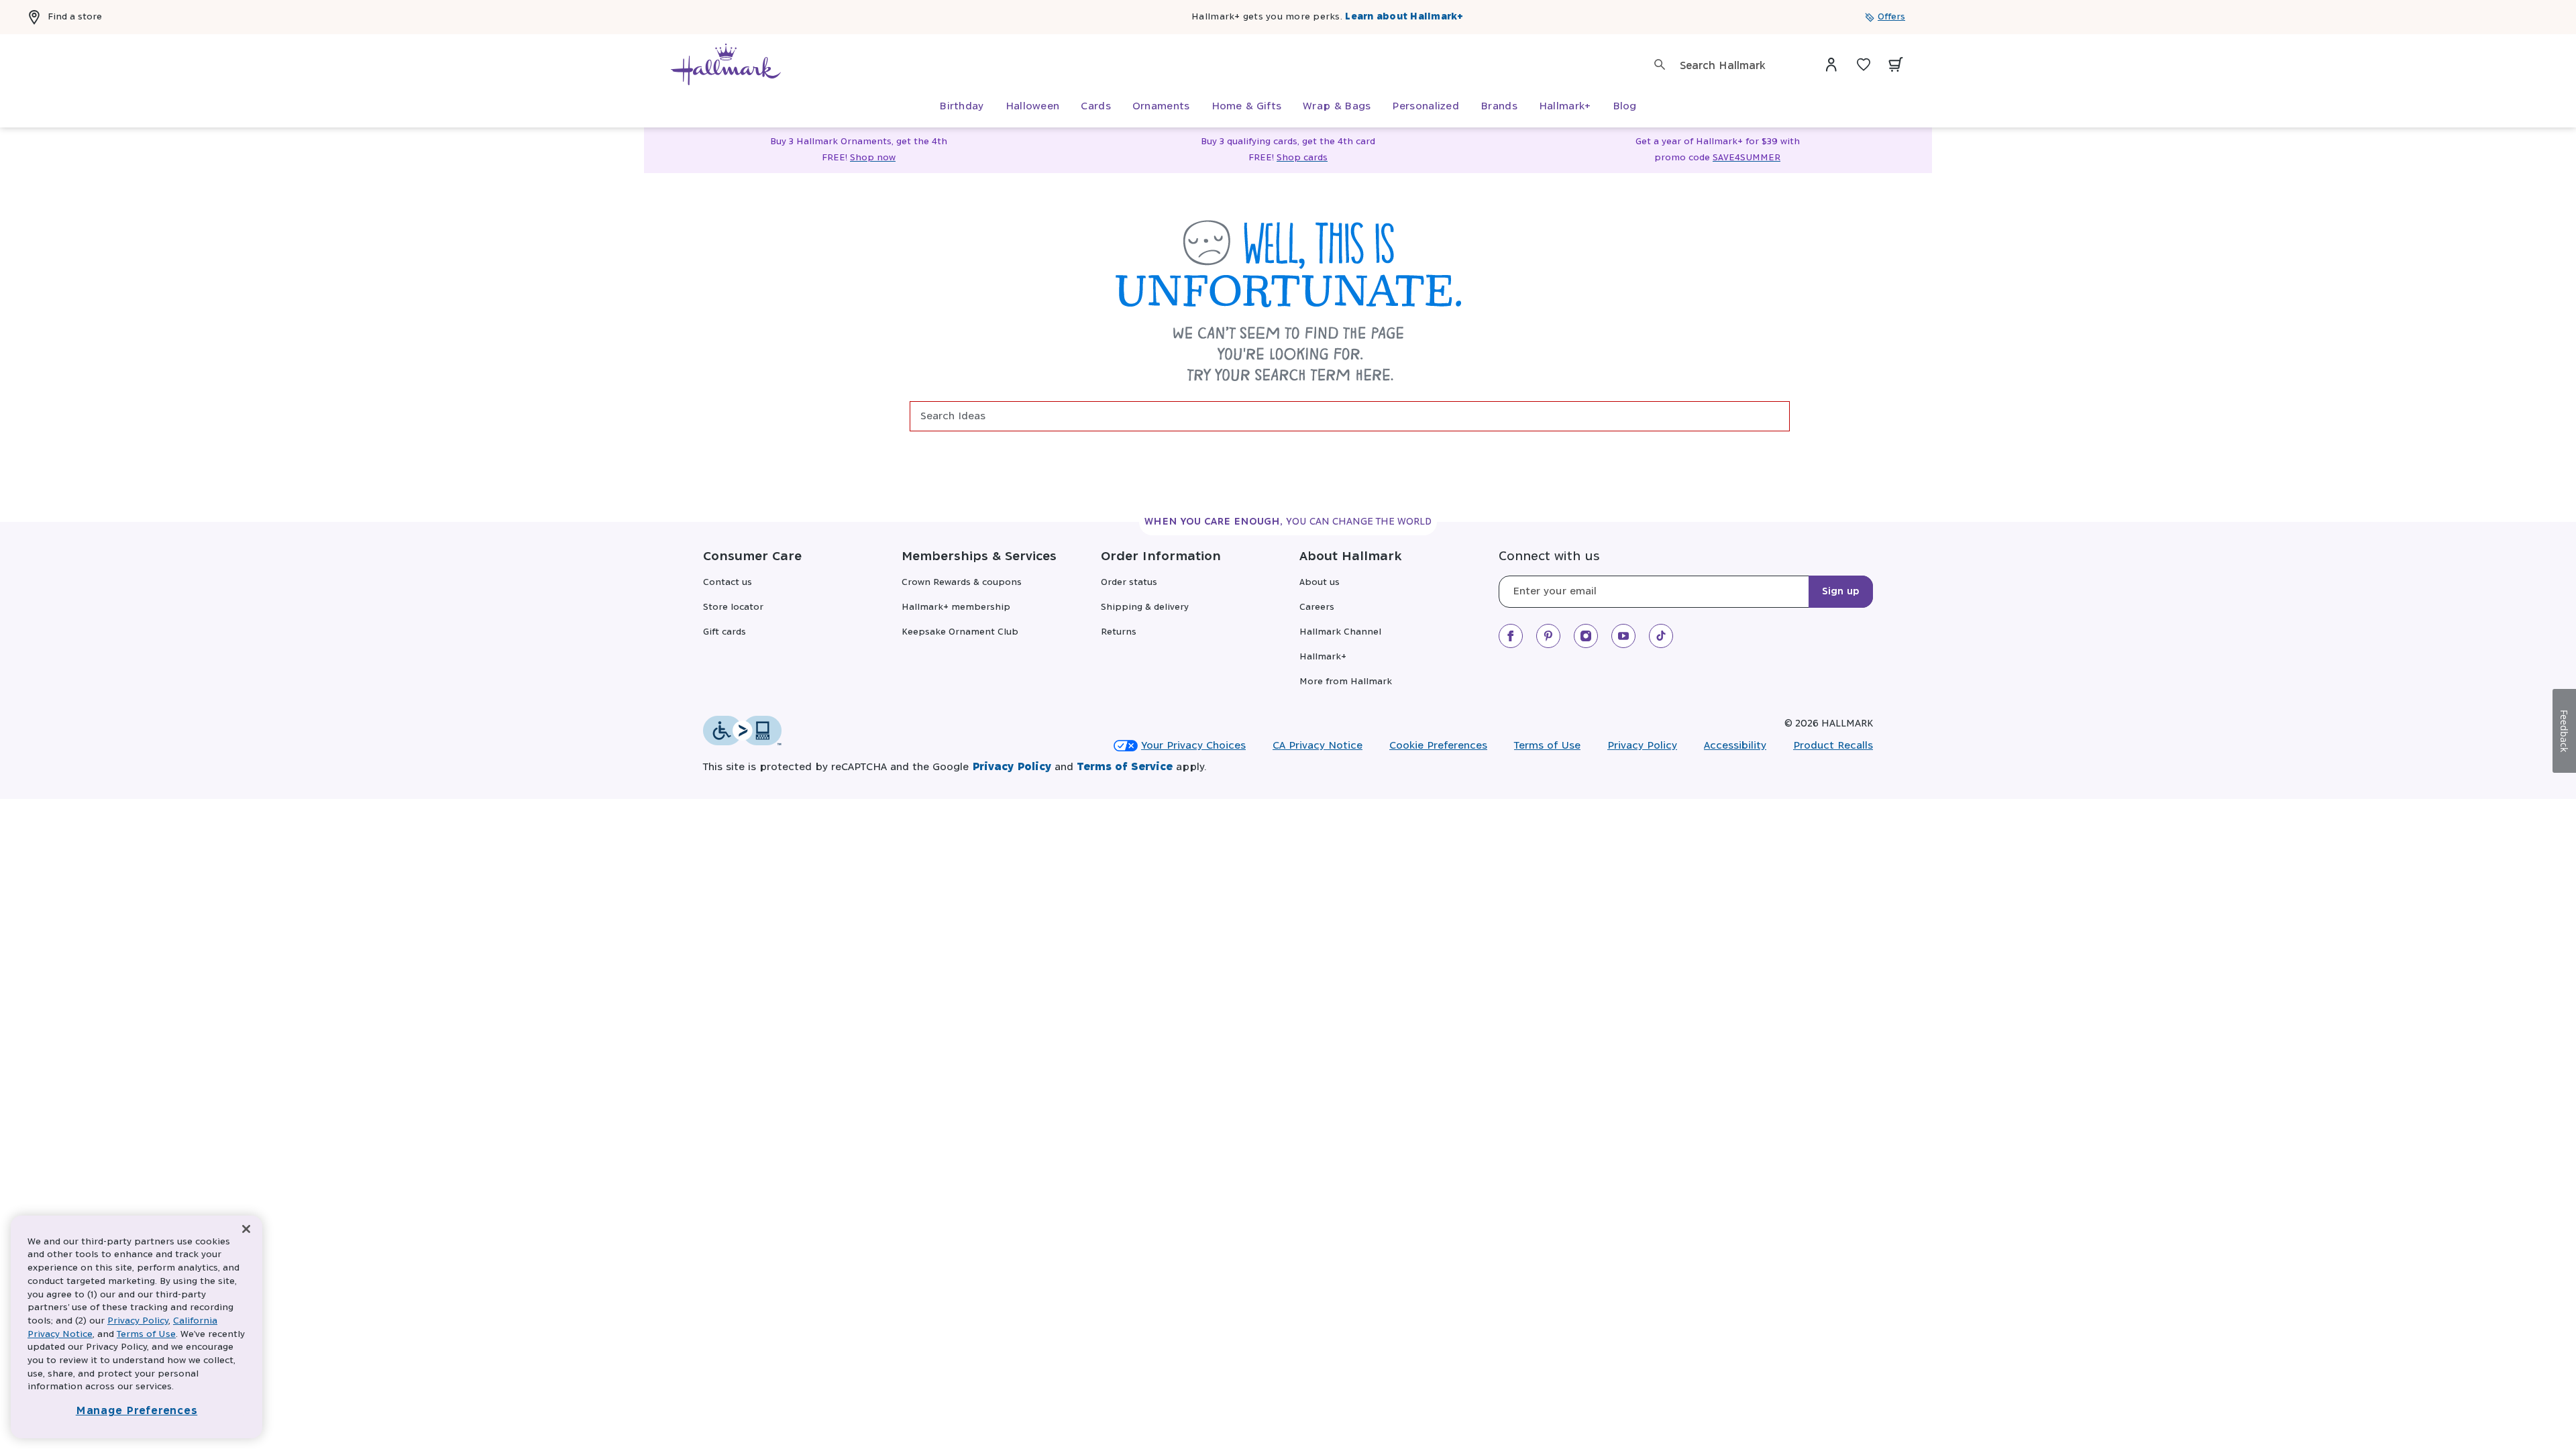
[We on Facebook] (1511, 636)
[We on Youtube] (1623, 636)
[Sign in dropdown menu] (1831, 64)
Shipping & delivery (1145, 607)
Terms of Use (1547, 746)
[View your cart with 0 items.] (1896, 64)
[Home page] (726, 64)
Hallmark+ (1323, 657)
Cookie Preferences (1438, 746)
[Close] (246, 1229)
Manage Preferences (137, 1411)
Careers (1317, 607)
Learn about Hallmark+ (1404, 17)
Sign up (1841, 592)
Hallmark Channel (1340, 632)
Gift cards (724, 632)
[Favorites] (1864, 64)
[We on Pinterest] (1548, 636)
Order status (1129, 583)
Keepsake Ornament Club (960, 632)
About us (1320, 583)
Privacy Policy (1642, 746)
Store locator (733, 607)
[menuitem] (961, 107)
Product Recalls (1833, 746)
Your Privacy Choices (1193, 746)
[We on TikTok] (1661, 636)
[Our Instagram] (1586, 636)
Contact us (728, 583)
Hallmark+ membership (956, 607)
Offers (1891, 17)
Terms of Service (1125, 767)
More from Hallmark (1346, 682)
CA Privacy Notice (1318, 746)
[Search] (1660, 64)
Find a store (75, 17)
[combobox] (1738, 66)
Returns (1119, 632)
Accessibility (1735, 746)
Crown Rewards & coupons (962, 583)
